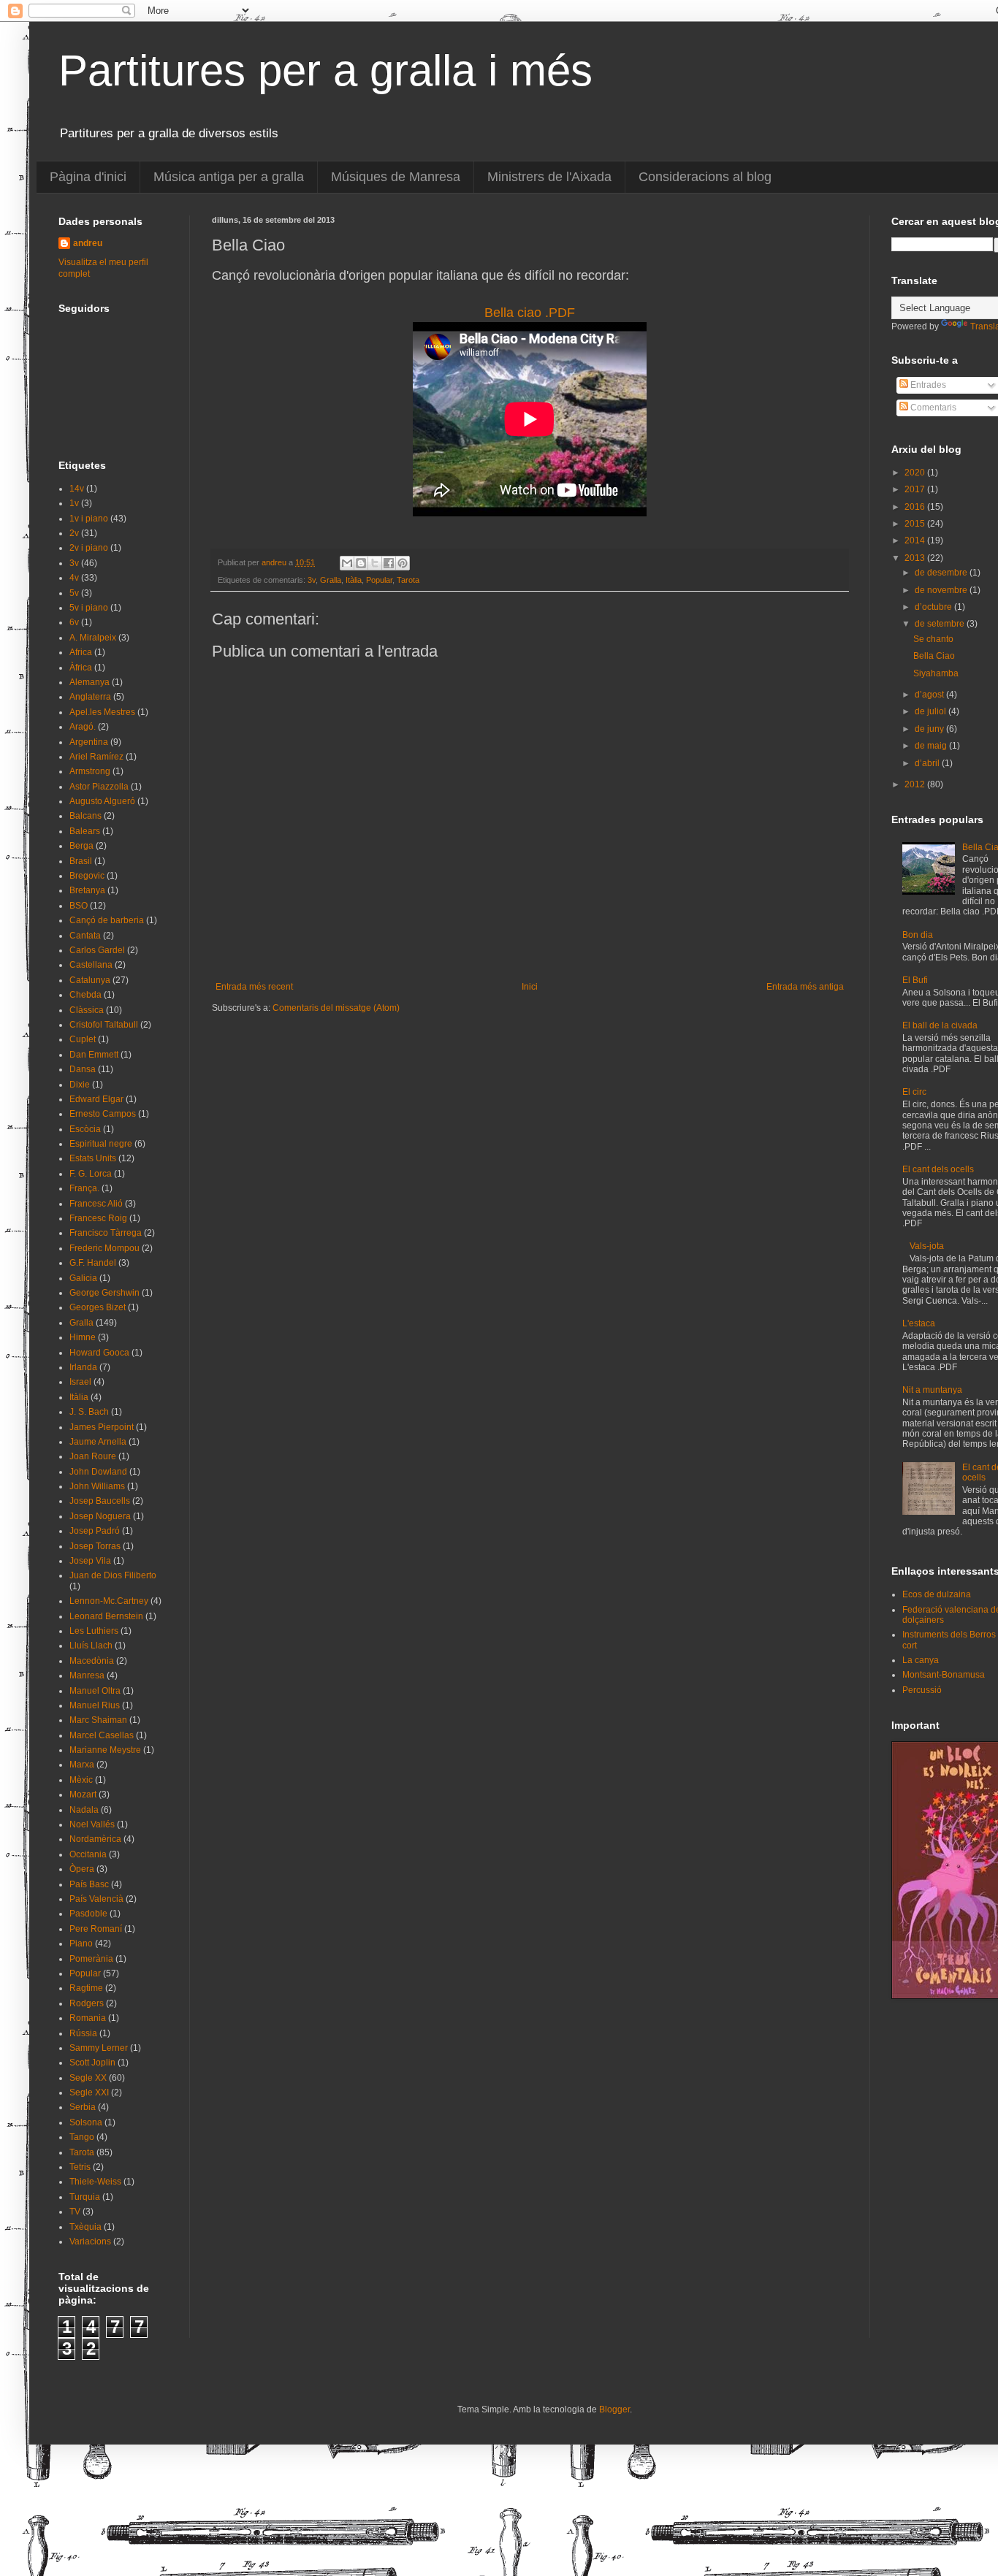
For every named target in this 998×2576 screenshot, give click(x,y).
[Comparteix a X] (375, 563)
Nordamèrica (95, 1839)
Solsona (86, 2122)
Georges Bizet (98, 1307)
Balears (85, 831)
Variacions (90, 2241)
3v (312, 580)
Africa (81, 652)
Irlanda (83, 1367)
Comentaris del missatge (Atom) (336, 1008)
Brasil (81, 861)
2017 (916, 489)
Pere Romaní (96, 1929)
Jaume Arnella (98, 1442)
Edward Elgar (96, 1099)
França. (84, 1188)
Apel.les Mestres (102, 712)
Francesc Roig (98, 1218)
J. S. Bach (89, 1412)
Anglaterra (90, 697)
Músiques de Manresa (396, 177)
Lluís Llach (91, 1646)
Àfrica (81, 668)
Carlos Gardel (97, 950)
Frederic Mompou (104, 1248)
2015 (916, 524)
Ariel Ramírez (96, 757)
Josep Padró (95, 1531)
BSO (79, 906)
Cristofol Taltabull (104, 1025)
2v (74, 533)
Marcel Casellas (102, 1735)
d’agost (930, 695)
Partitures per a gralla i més (325, 70)
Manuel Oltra (95, 1691)
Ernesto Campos (103, 1114)
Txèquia (85, 2227)
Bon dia (918, 935)
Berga (81, 846)
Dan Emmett (94, 1055)
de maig (932, 746)
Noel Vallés (92, 1824)
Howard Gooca (99, 1353)
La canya (921, 1660)
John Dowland (98, 1472)
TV (75, 2212)
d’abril (928, 763)
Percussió (922, 1690)
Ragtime (86, 1988)
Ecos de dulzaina (937, 1594)
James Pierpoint (102, 1427)
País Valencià (96, 1899)
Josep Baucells (100, 1501)
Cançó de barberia (107, 920)
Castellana (91, 965)
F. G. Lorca (91, 1174)
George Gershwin (104, 1293)
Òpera (82, 1869)
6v (74, 622)
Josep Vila (90, 1561)
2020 (916, 473)
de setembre (941, 624)
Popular (379, 580)
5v (74, 593)
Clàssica (87, 1010)
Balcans (85, 816)
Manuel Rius (95, 1705)
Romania (88, 2018)
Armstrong (90, 771)
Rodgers (87, 2003)
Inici (530, 987)
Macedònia (92, 1661)
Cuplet (83, 1039)
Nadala (84, 1810)
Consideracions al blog (705, 177)
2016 (916, 507)
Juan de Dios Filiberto (113, 1575)
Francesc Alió (96, 1204)
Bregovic (87, 876)
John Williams (97, 1486)
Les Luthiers (94, 1631)
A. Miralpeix (93, 638)
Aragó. (83, 727)
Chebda (85, 995)
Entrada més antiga (805, 987)
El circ (914, 1092)
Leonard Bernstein (106, 1616)
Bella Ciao (934, 656)
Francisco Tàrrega (106, 1233)
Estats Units (93, 1158)
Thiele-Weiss (95, 2182)
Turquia (85, 2197)
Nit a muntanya (932, 1390)
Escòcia (85, 1129)
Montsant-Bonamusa (944, 1675)
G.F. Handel (93, 1263)
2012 (916, 784)
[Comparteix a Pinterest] (403, 563)
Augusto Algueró (102, 801)
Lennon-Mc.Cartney (109, 1601)
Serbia (83, 2107)
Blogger (614, 2409)
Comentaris (932, 408)
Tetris (80, 2167)
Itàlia (354, 580)
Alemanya (89, 682)
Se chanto (933, 639)
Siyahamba (936, 673)
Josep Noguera (100, 1516)
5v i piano (89, 608)
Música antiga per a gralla (229, 177)
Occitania (88, 1854)
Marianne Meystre (105, 1750)
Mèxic (81, 1780)
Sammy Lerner (99, 2048)
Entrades (927, 385)
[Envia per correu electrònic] (347, 563)
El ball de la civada (940, 1025)
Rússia (83, 2033)
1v (74, 503)
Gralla (331, 580)
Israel (80, 1382)
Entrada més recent (254, 987)
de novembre (942, 590)
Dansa (83, 1069)
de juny (930, 729)
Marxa (82, 1765)
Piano (81, 1944)
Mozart (83, 1795)
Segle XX (88, 2078)
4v (74, 578)
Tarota (408, 580)
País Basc (89, 1884)
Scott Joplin (92, 2063)
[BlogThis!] (361, 563)
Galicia (83, 1278)
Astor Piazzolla (99, 787)
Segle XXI (89, 2092)
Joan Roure (93, 1456)
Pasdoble (88, 1914)
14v (77, 489)
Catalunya (90, 980)
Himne (83, 1337)
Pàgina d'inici (88, 177)
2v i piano (89, 548)
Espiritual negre (101, 1144)
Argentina (89, 742)
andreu (88, 243)
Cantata (85, 936)
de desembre (942, 573)
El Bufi (915, 980)
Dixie (80, 1085)
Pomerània (91, 1959)
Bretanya (87, 890)
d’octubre (934, 607)
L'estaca (919, 1323)
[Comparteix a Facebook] (389, 563)
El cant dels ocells (938, 1169)
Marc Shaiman (98, 1720)
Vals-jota (927, 1246)
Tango (82, 2137)
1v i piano (89, 519)
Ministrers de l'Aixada (549, 177)
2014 (916, 540)
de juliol (932, 711)
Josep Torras (95, 1546)
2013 (916, 558)
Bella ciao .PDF (530, 313)
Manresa (87, 1675)
